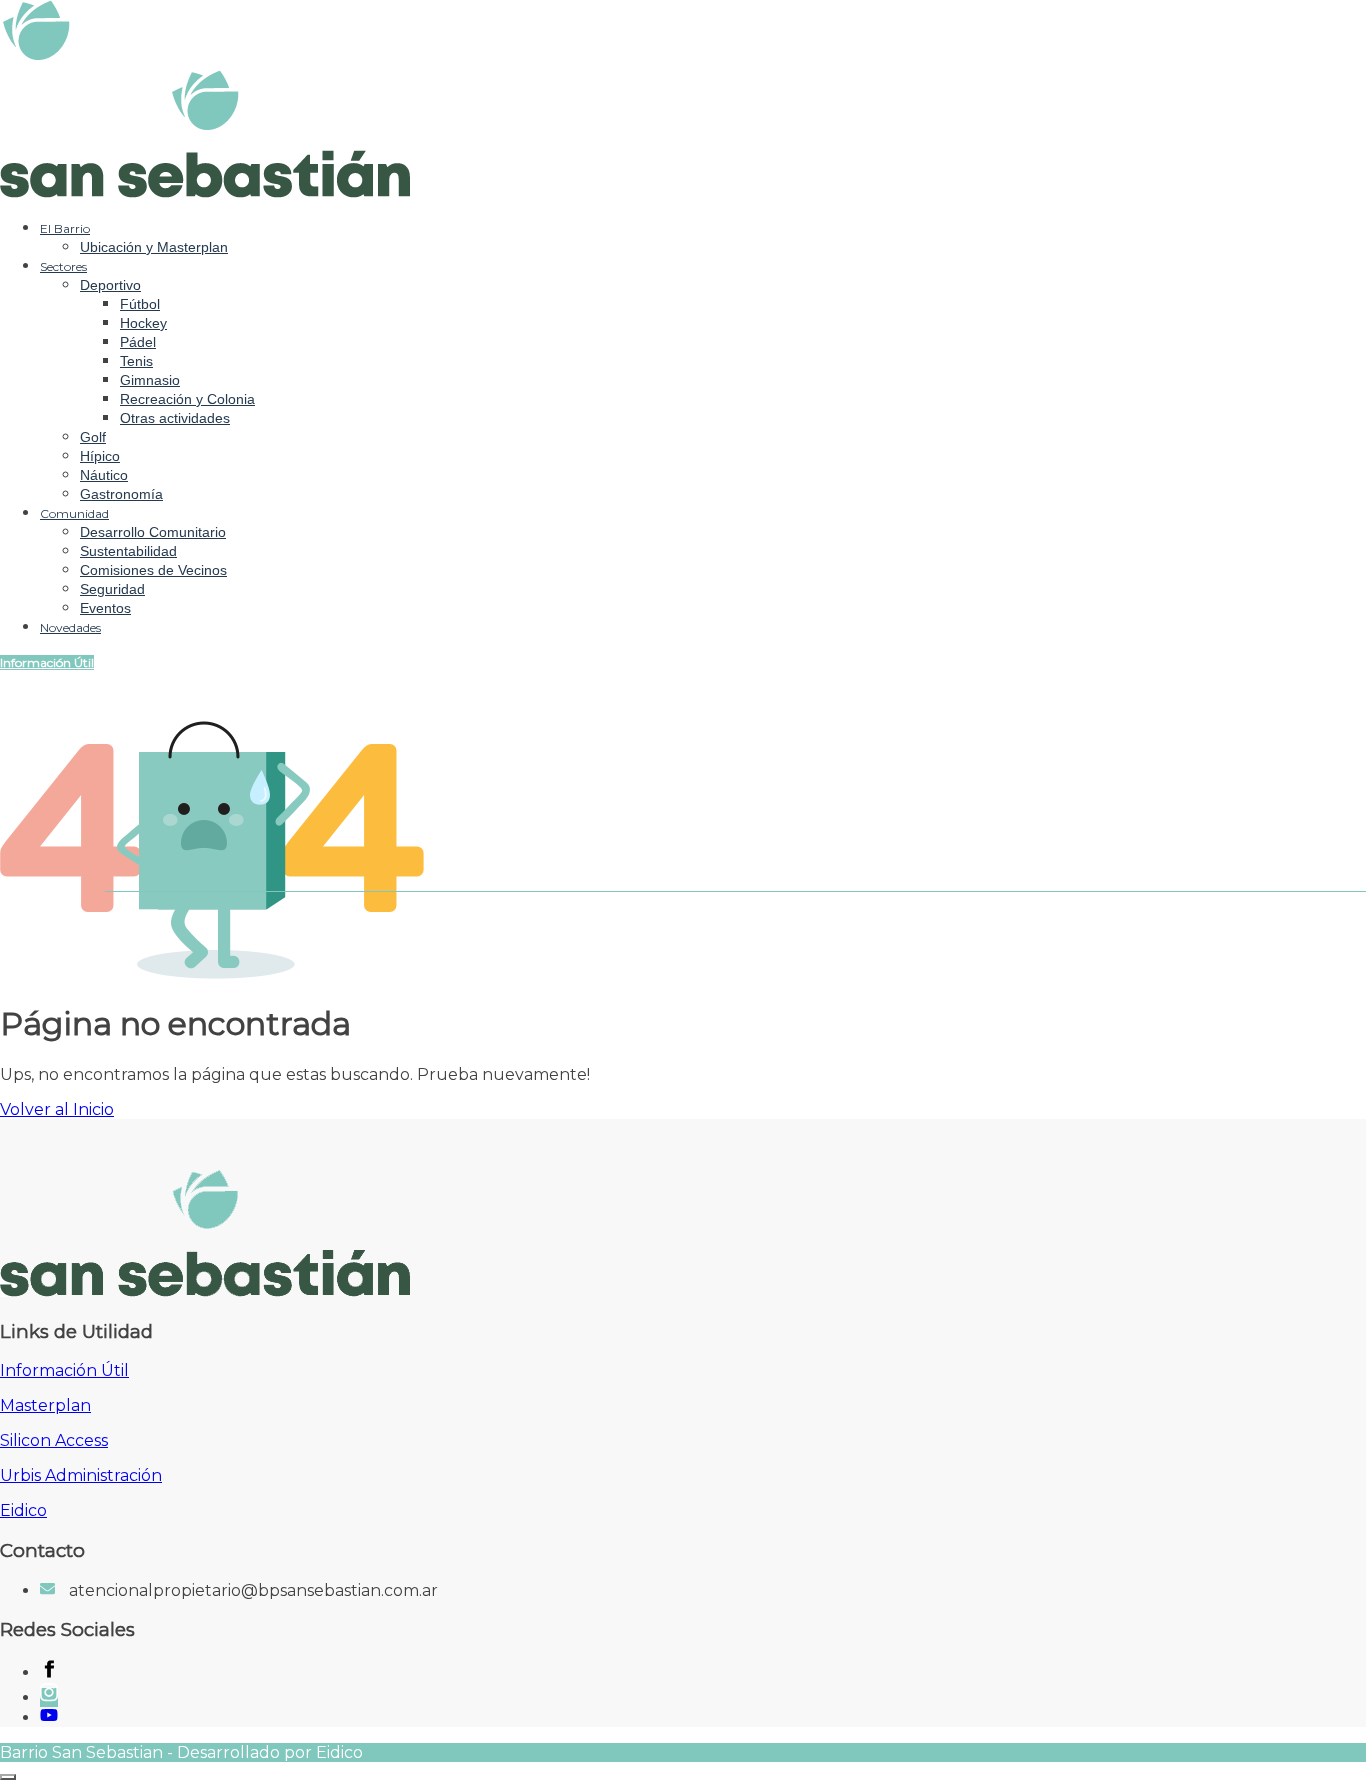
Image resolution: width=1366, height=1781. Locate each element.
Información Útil (47, 662)
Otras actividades (175, 418)
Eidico (23, 1510)
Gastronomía (121, 494)
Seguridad (112, 589)
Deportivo (110, 285)
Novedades (70, 627)
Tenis (136, 361)
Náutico (104, 475)
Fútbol (140, 304)
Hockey (143, 323)
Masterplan (45, 1405)
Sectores (63, 266)
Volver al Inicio (57, 1109)
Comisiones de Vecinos (153, 570)
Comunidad (74, 513)
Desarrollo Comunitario (153, 532)
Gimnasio (150, 380)
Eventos (105, 608)
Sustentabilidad (128, 551)
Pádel (138, 342)
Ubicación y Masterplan (154, 247)
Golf (93, 437)
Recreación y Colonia (187, 399)
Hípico (100, 456)
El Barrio (65, 228)
